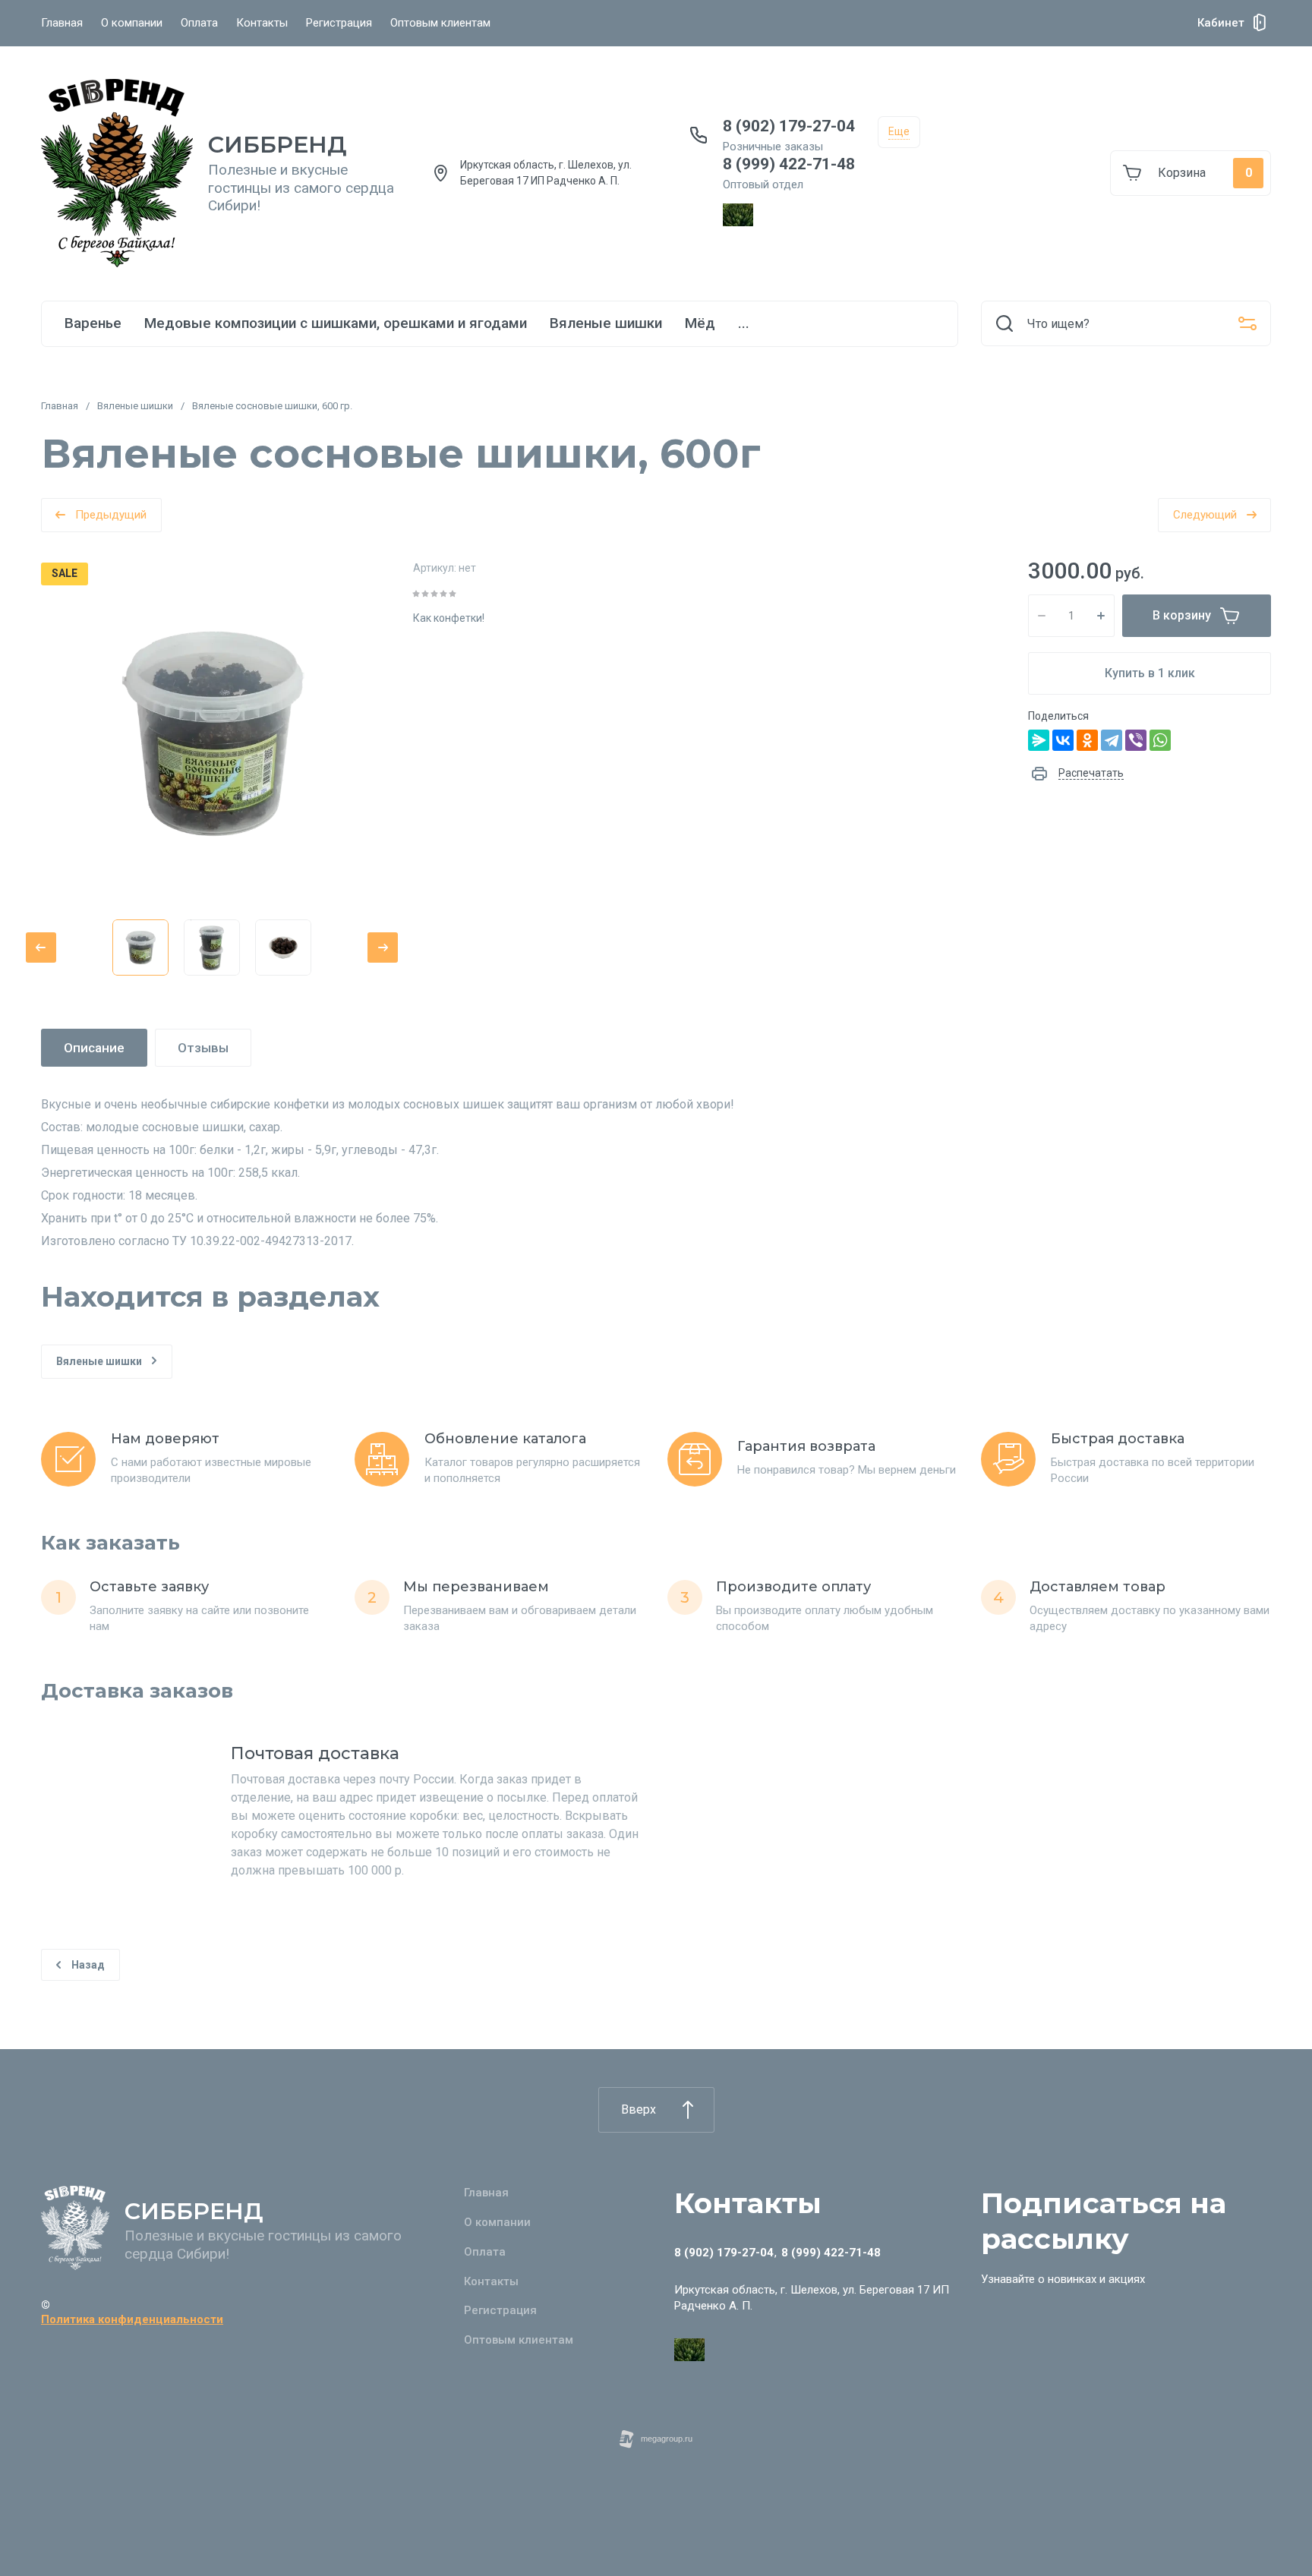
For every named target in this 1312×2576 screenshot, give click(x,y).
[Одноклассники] (1087, 740)
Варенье (93, 323)
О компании (132, 23)
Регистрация (339, 23)
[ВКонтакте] (1063, 740)
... (744, 323)
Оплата (199, 23)
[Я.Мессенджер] (1039, 740)
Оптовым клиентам (440, 23)
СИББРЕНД (278, 145)
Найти (1004, 323)
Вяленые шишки (606, 323)
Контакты (262, 23)
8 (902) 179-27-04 (789, 126)
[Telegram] (1112, 740)
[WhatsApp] (1160, 740)
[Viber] (1136, 740)
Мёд (700, 323)
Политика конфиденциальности (132, 2319)
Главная (62, 23)
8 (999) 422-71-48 (789, 164)
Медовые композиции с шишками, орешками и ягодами (336, 323)
